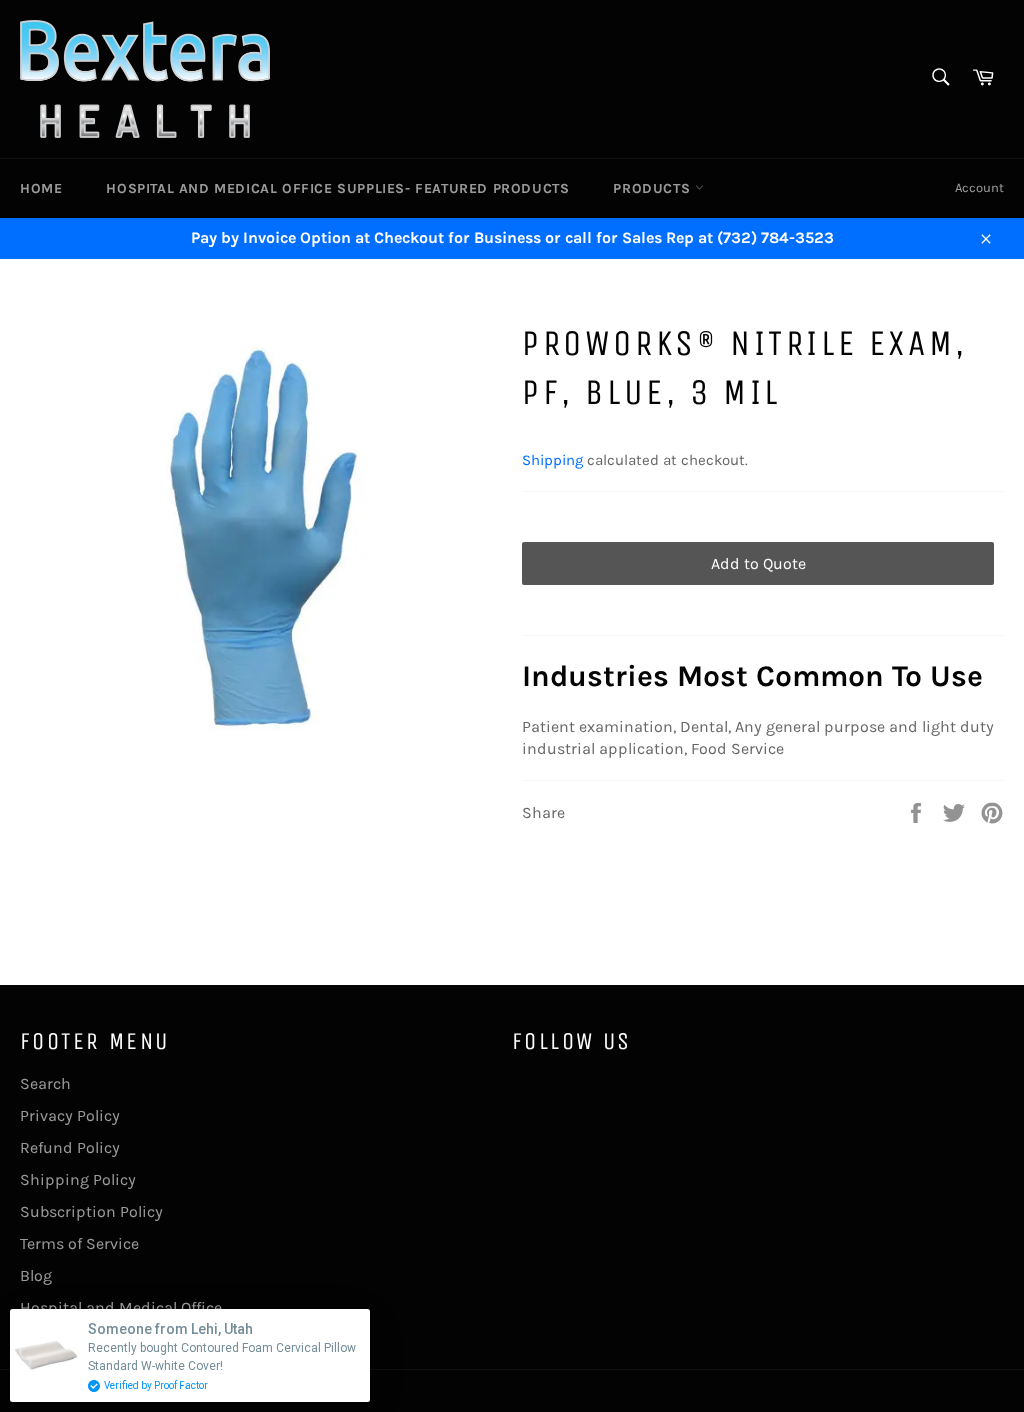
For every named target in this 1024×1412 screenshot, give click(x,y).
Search (45, 1083)
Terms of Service (79, 1243)
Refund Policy (70, 1147)
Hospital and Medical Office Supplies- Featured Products (337, 188)
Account (979, 187)
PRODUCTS (653, 188)
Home (41, 188)
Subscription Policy (91, 1211)
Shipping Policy (78, 1179)
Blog (36, 1275)
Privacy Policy (70, 1115)
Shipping (552, 460)
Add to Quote (758, 563)
